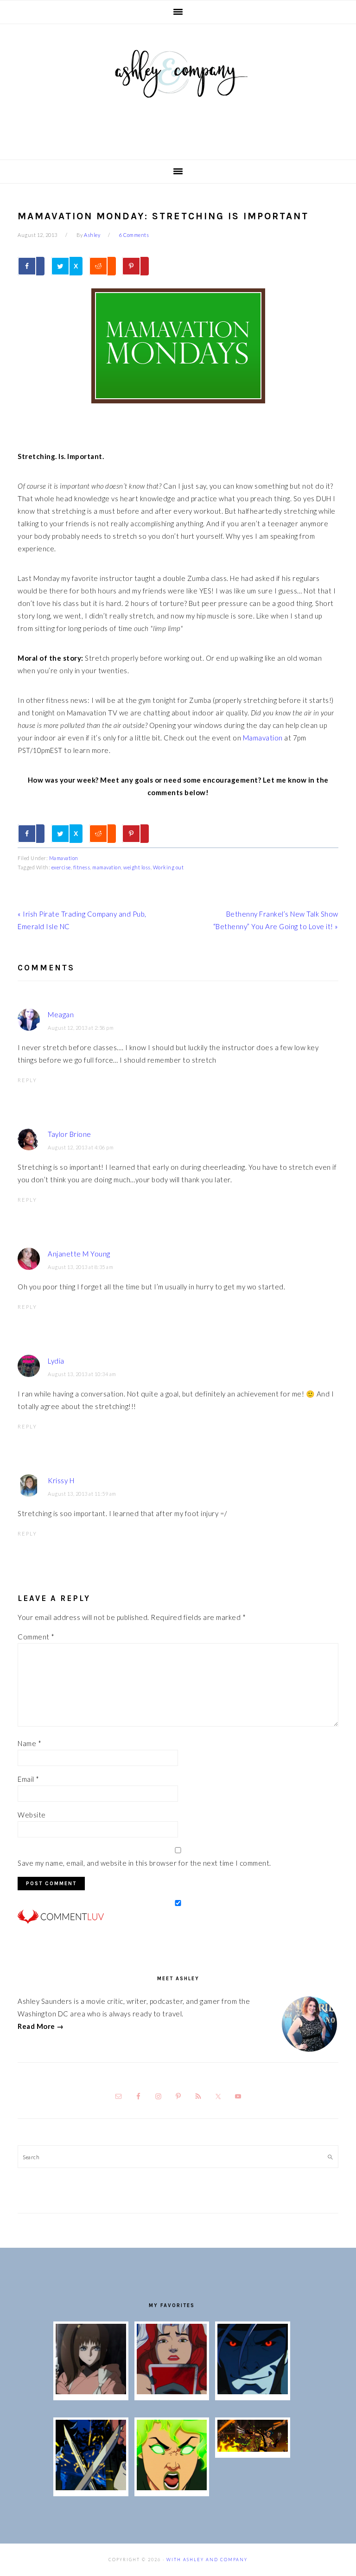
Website (32, 1815)
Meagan (61, 1014)
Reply (27, 1080)
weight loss (137, 867)
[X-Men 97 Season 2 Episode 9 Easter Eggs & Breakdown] (172, 2391)
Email (29, 1779)
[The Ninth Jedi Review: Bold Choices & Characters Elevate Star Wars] (91, 2391)
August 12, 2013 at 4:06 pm (81, 1147)
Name (29, 1743)
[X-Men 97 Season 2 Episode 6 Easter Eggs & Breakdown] (172, 2487)
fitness (82, 867)
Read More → (41, 2026)
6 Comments (134, 235)
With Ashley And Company (178, 89)
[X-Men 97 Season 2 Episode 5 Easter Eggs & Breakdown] (252, 2449)
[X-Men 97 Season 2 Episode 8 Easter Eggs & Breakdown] (252, 2391)
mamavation (107, 867)
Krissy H (61, 1480)
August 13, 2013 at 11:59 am (82, 1494)
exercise (61, 867)
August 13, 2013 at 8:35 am (80, 1267)
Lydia (56, 1361)
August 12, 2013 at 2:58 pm (81, 1028)
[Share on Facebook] (31, 266)
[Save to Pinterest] (135, 266)
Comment (36, 1637)
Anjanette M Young (79, 1254)
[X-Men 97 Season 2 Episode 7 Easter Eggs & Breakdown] (91, 2487)
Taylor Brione (70, 1134)
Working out (168, 867)
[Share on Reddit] (102, 266)
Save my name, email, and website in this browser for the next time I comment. (144, 1863)
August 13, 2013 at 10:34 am (82, 1374)
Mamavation (263, 738)
